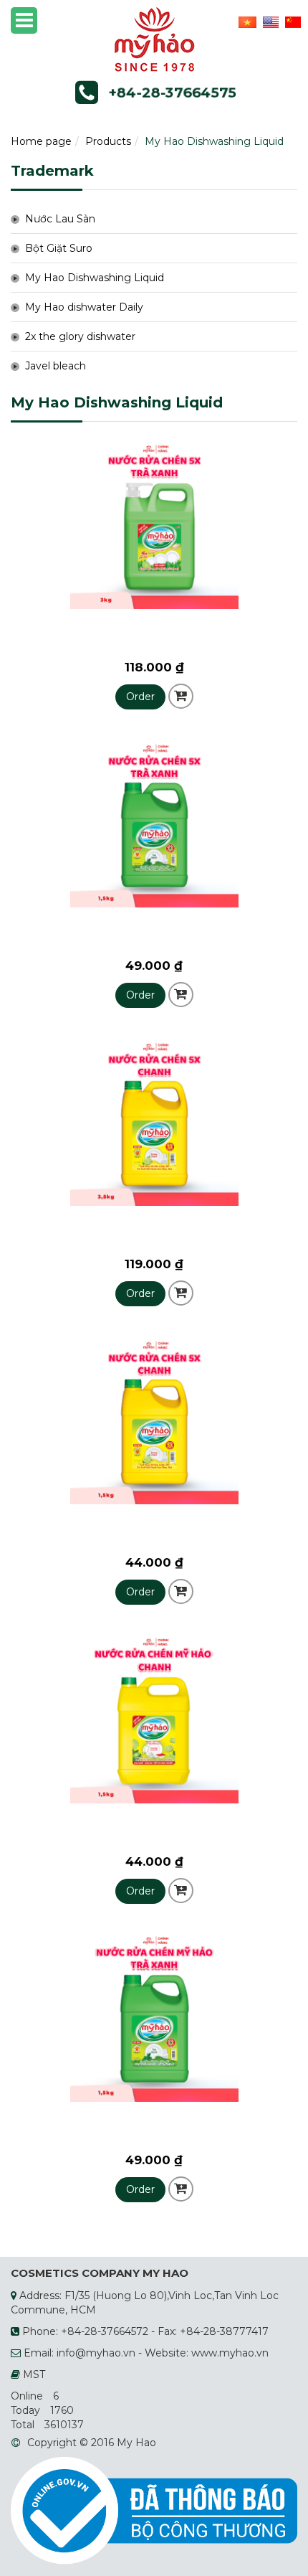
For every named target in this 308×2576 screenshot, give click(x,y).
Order (140, 697)
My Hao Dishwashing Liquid (95, 278)
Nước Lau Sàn (60, 219)
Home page (41, 141)
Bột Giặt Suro (59, 248)
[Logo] (154, 39)
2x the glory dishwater (80, 336)
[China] (291, 22)
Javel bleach (56, 366)
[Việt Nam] (246, 22)
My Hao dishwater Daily (84, 307)
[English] (269, 22)
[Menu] (24, 20)
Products (108, 141)
